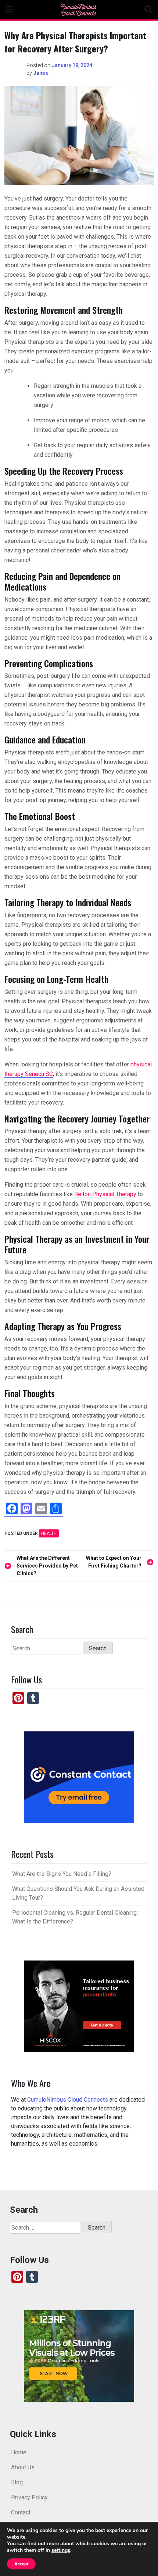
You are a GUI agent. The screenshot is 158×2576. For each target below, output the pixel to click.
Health (49, 1533)
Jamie (41, 73)
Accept (21, 2564)
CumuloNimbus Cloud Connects (68, 2100)
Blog (17, 2482)
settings (61, 2550)
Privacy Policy (29, 2497)
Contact (21, 2512)
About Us (23, 2467)
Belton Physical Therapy (105, 1194)
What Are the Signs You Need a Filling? (62, 1874)
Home (19, 2452)
